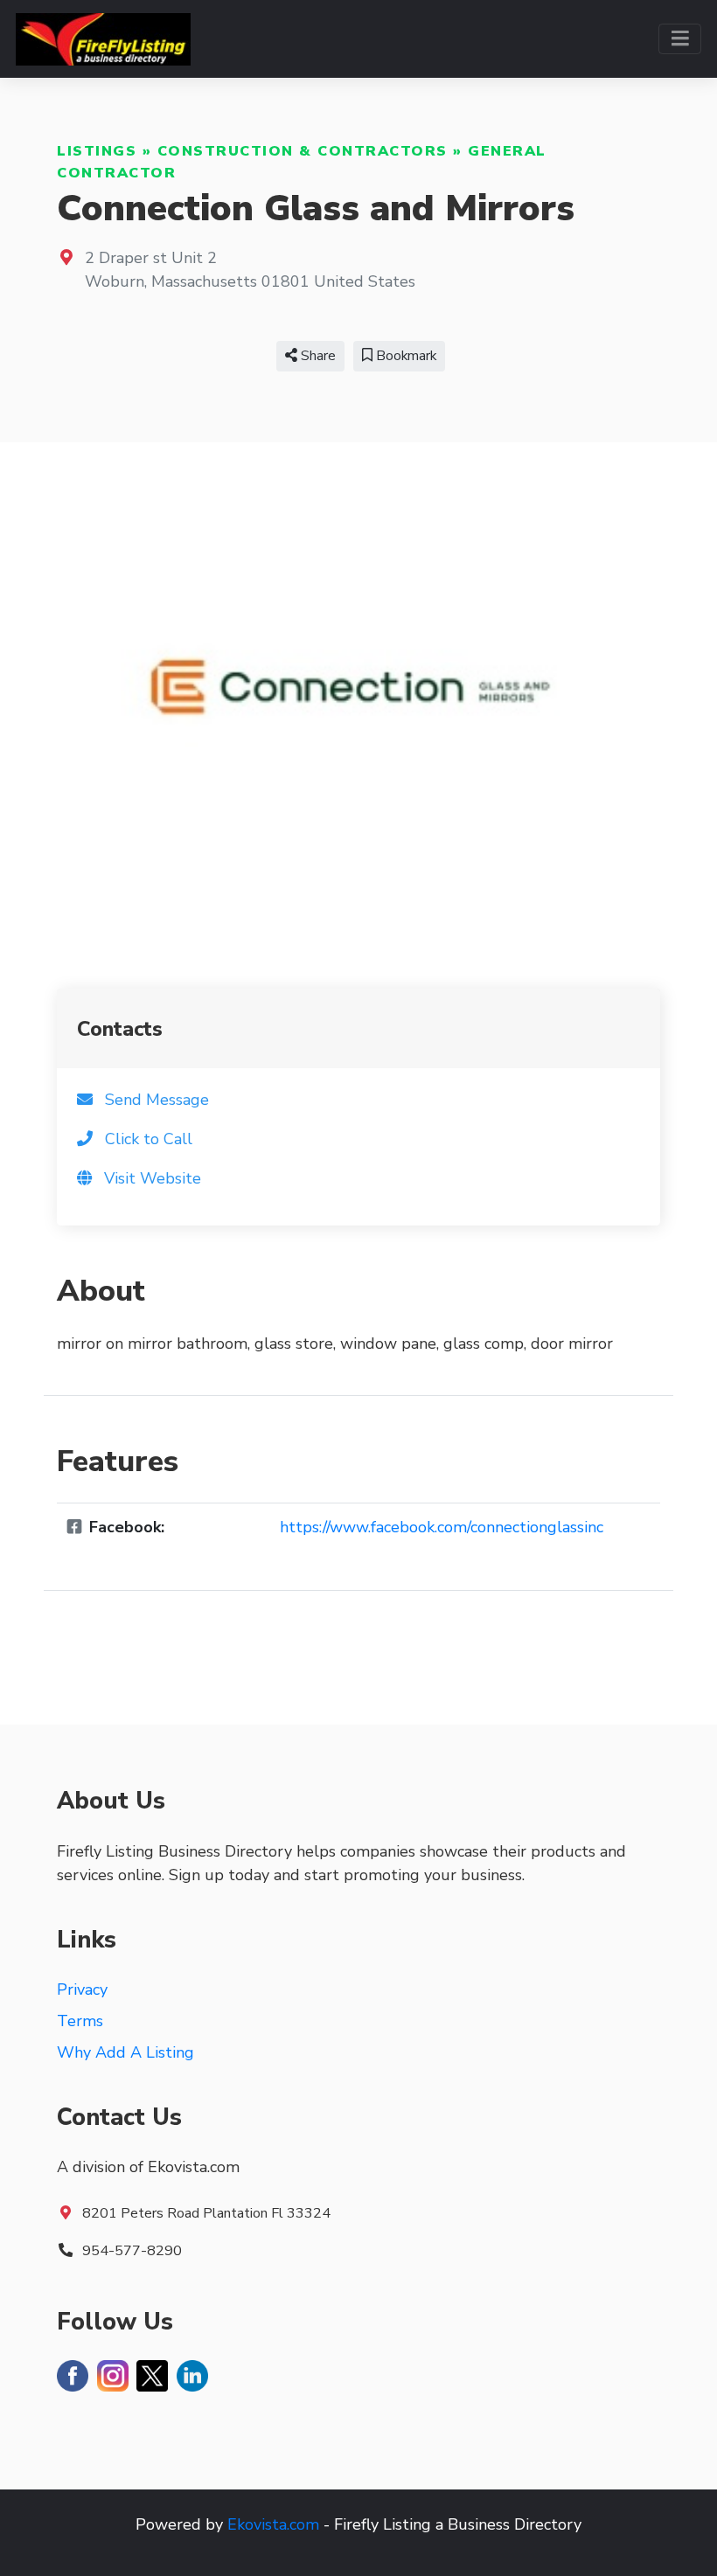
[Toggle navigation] (680, 39)
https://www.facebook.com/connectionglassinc (442, 1527)
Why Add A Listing (125, 2052)
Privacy (82, 1989)
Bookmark (404, 356)
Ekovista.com (273, 2524)
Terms (80, 2021)
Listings (97, 151)
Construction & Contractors (303, 151)
